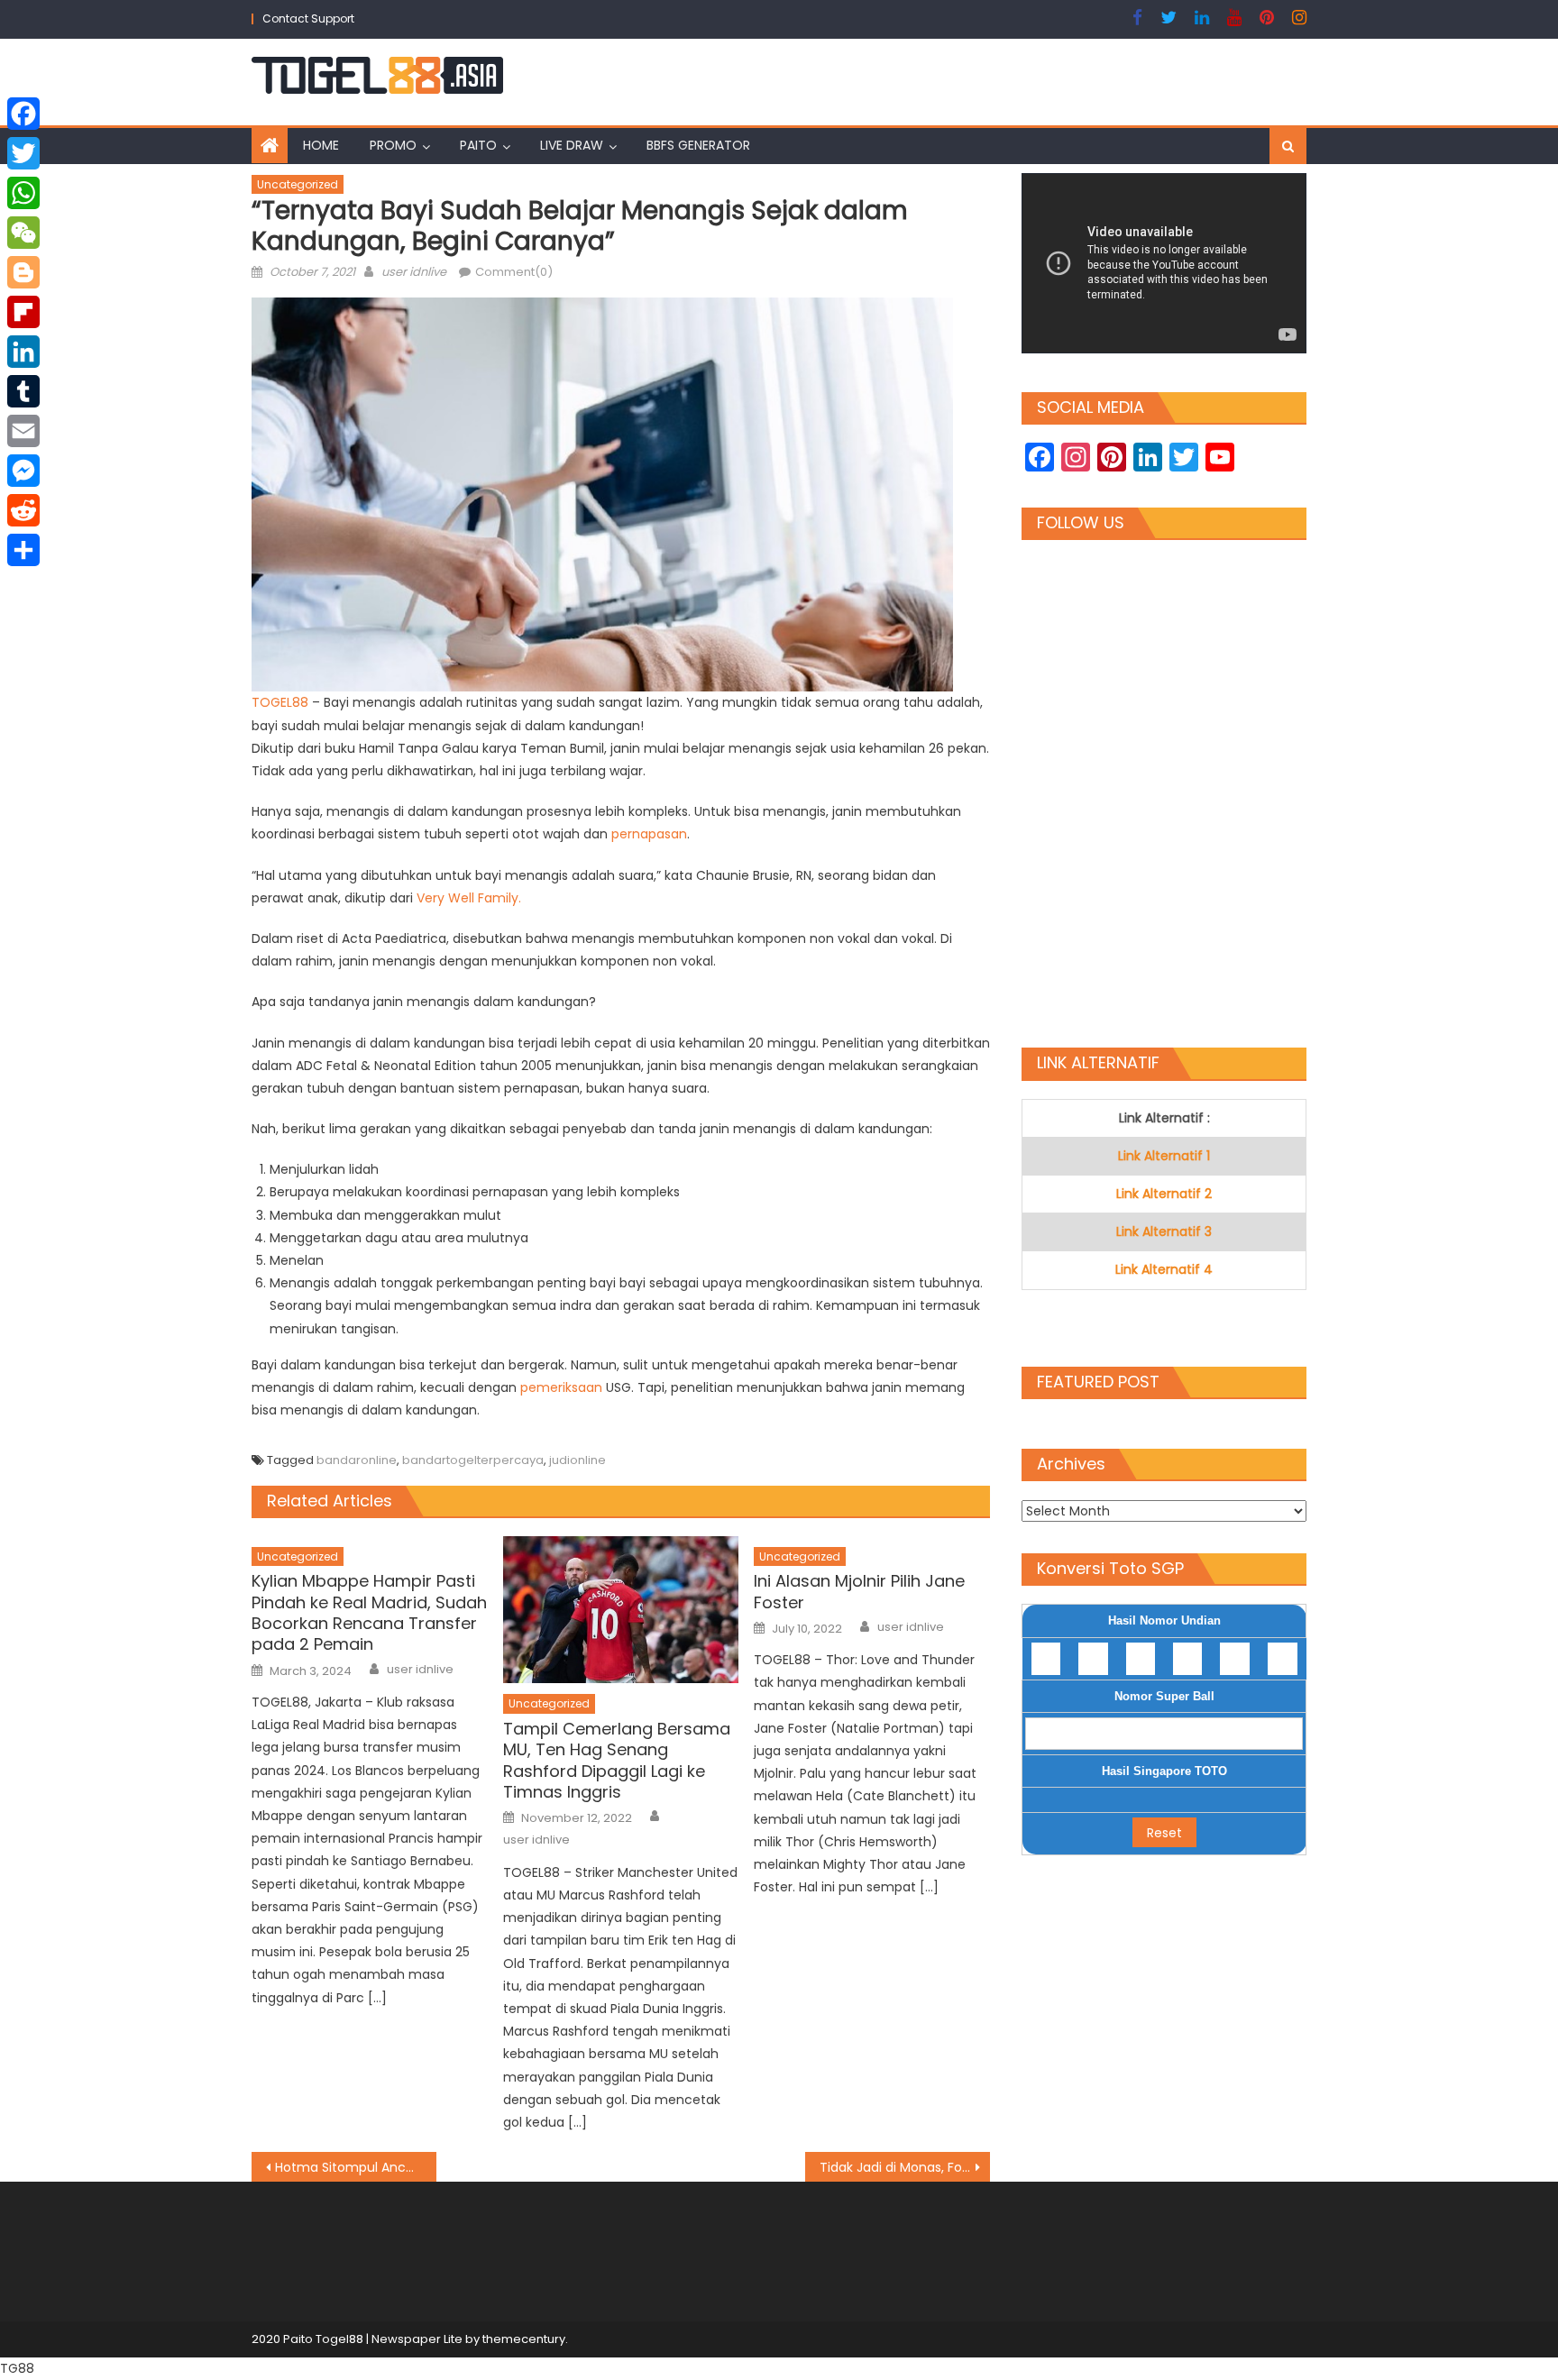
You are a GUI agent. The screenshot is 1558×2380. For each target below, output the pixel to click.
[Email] (23, 431)
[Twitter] (23, 153)
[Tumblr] (23, 391)
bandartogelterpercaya (473, 1460)
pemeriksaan (563, 1387)
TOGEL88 (282, 702)
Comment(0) (514, 272)
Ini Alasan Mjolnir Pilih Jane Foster (859, 1592)
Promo (393, 145)
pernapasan (649, 834)
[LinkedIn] (23, 352)
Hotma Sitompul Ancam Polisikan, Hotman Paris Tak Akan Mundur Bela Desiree (356, 2167)
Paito (478, 145)
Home (321, 145)
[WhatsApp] (23, 193)
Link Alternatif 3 (1164, 1231)
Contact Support (308, 18)
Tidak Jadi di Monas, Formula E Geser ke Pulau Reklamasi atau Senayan (905, 2167)
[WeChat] (23, 233)
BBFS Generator (698, 145)
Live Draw (572, 145)
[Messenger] (23, 471)
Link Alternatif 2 (1164, 1194)
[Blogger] (23, 272)
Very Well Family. (469, 898)
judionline (577, 1460)
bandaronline (357, 1460)
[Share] (23, 550)
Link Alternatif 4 (1164, 1269)
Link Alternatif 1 (1164, 1156)
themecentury (524, 2339)
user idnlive (414, 272)
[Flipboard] (23, 312)
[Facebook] (23, 114)
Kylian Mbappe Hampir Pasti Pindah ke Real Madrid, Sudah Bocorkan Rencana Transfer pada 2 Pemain (369, 1613)
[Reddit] (23, 510)
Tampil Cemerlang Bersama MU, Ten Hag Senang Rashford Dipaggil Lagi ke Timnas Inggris (617, 1761)
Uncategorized (298, 184)
